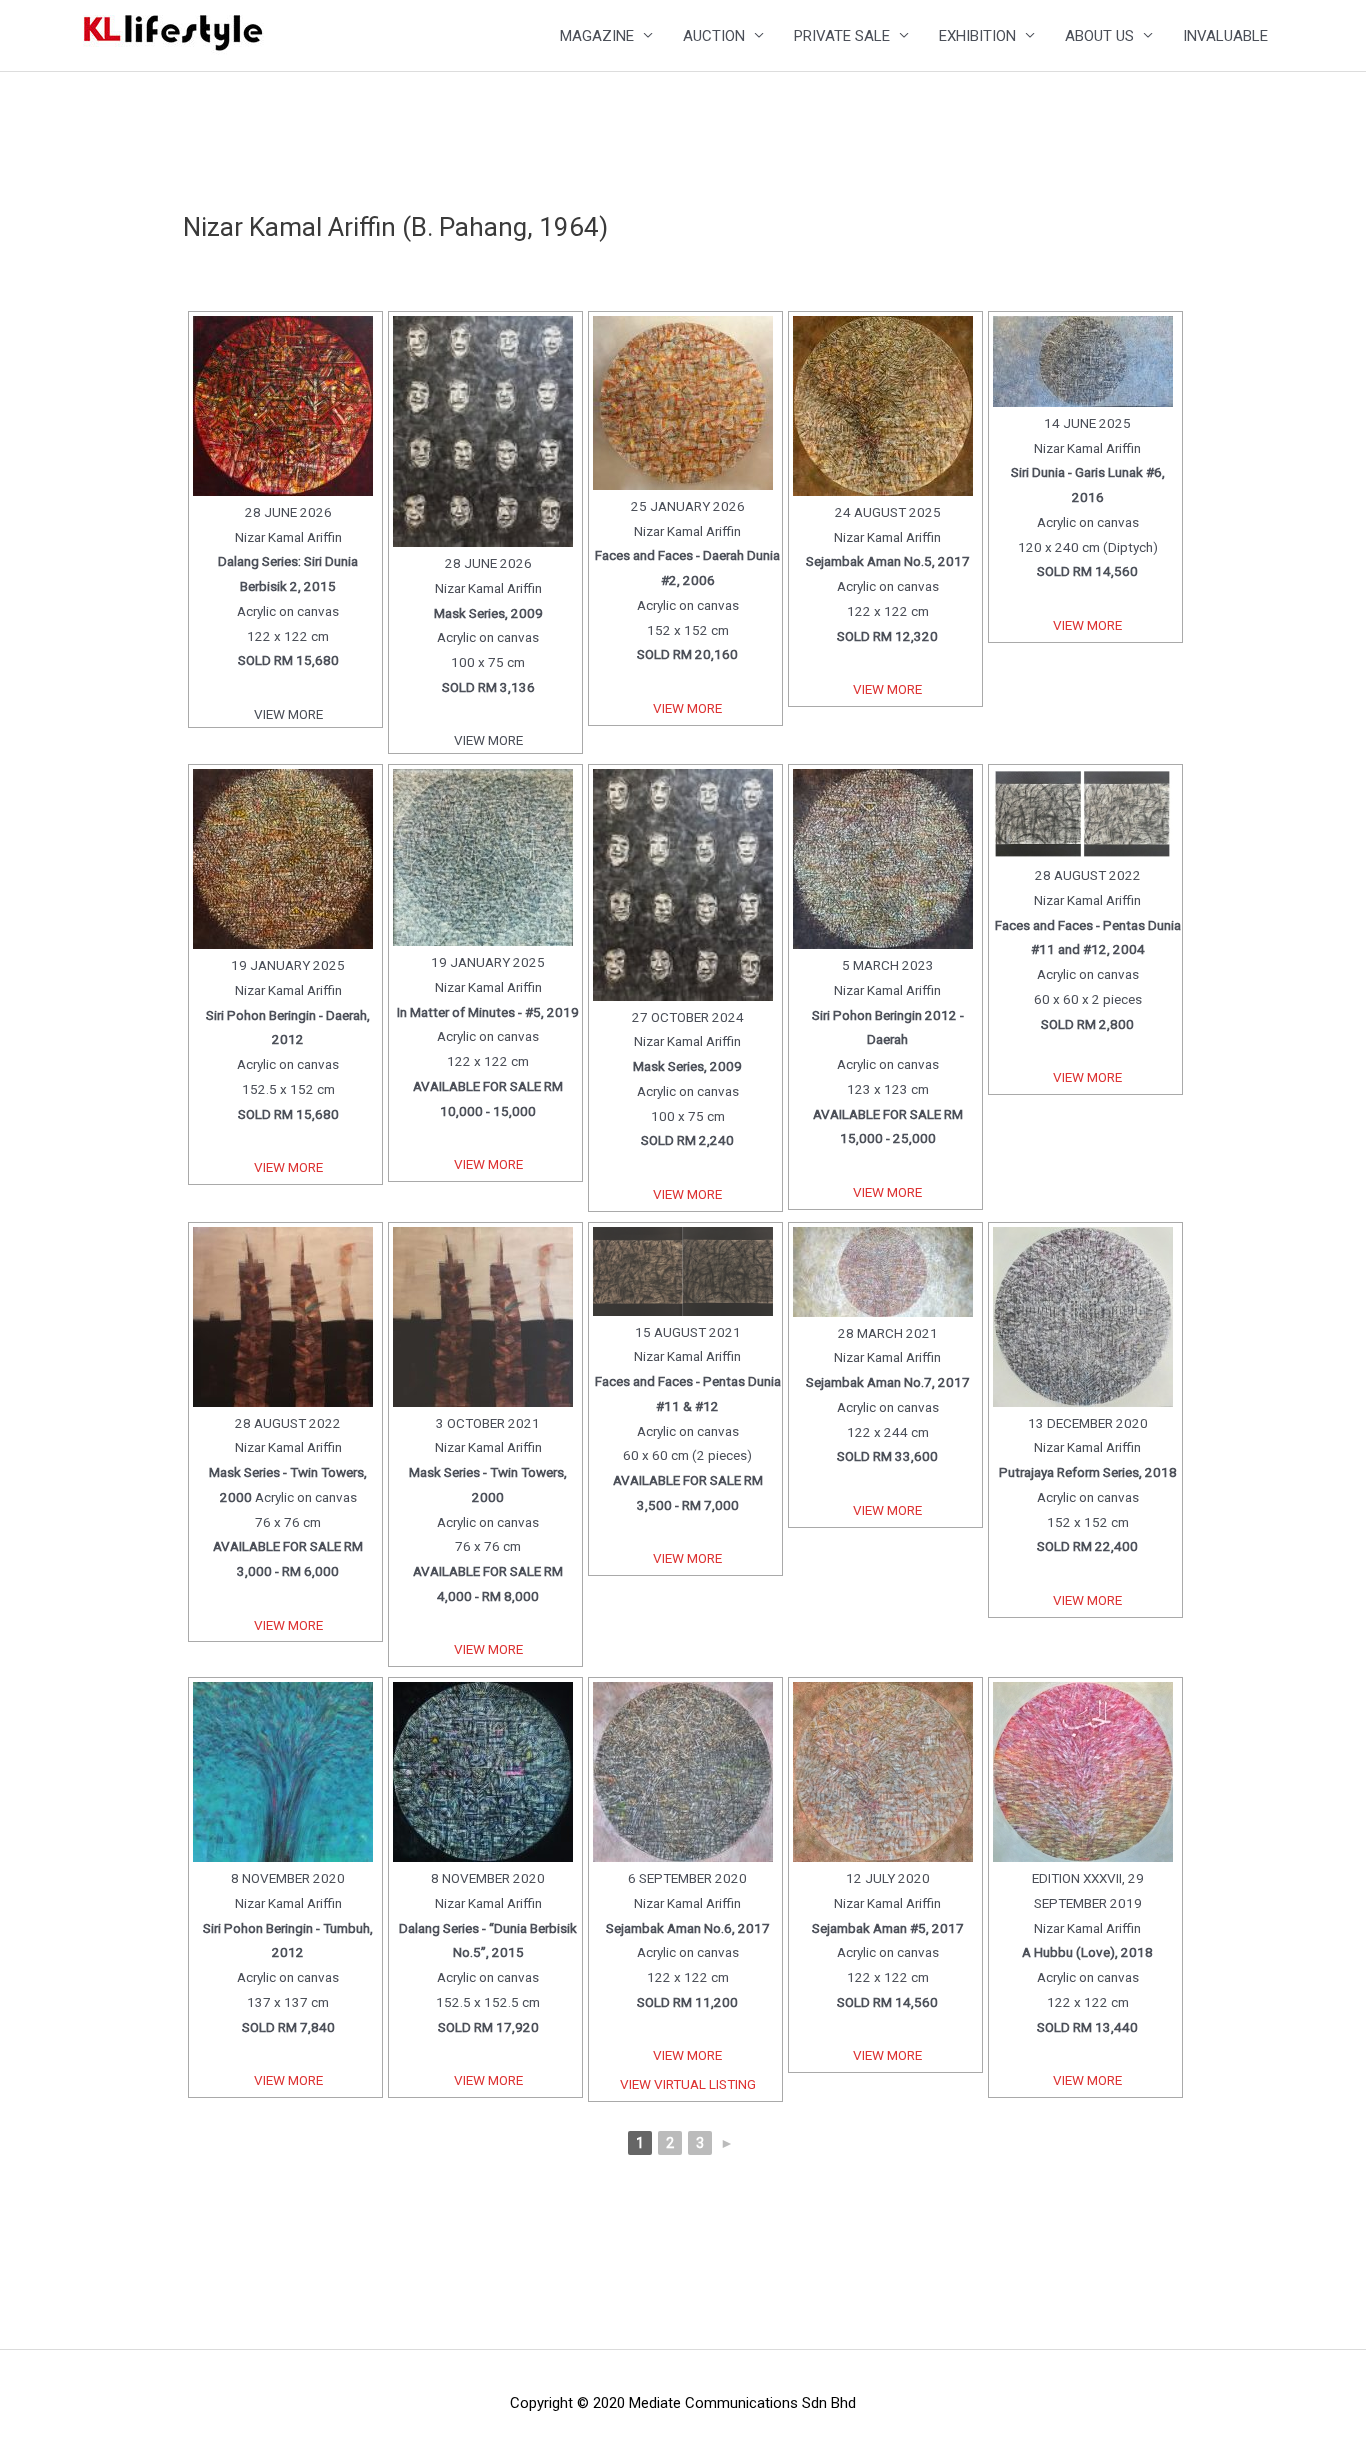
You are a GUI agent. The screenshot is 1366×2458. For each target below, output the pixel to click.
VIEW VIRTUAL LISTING (688, 2084)
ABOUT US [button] (1099, 36)
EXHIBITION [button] (977, 36)
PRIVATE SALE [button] (842, 36)
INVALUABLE (1225, 36)
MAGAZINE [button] (597, 36)
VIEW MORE (687, 708)
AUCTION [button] (714, 36)
